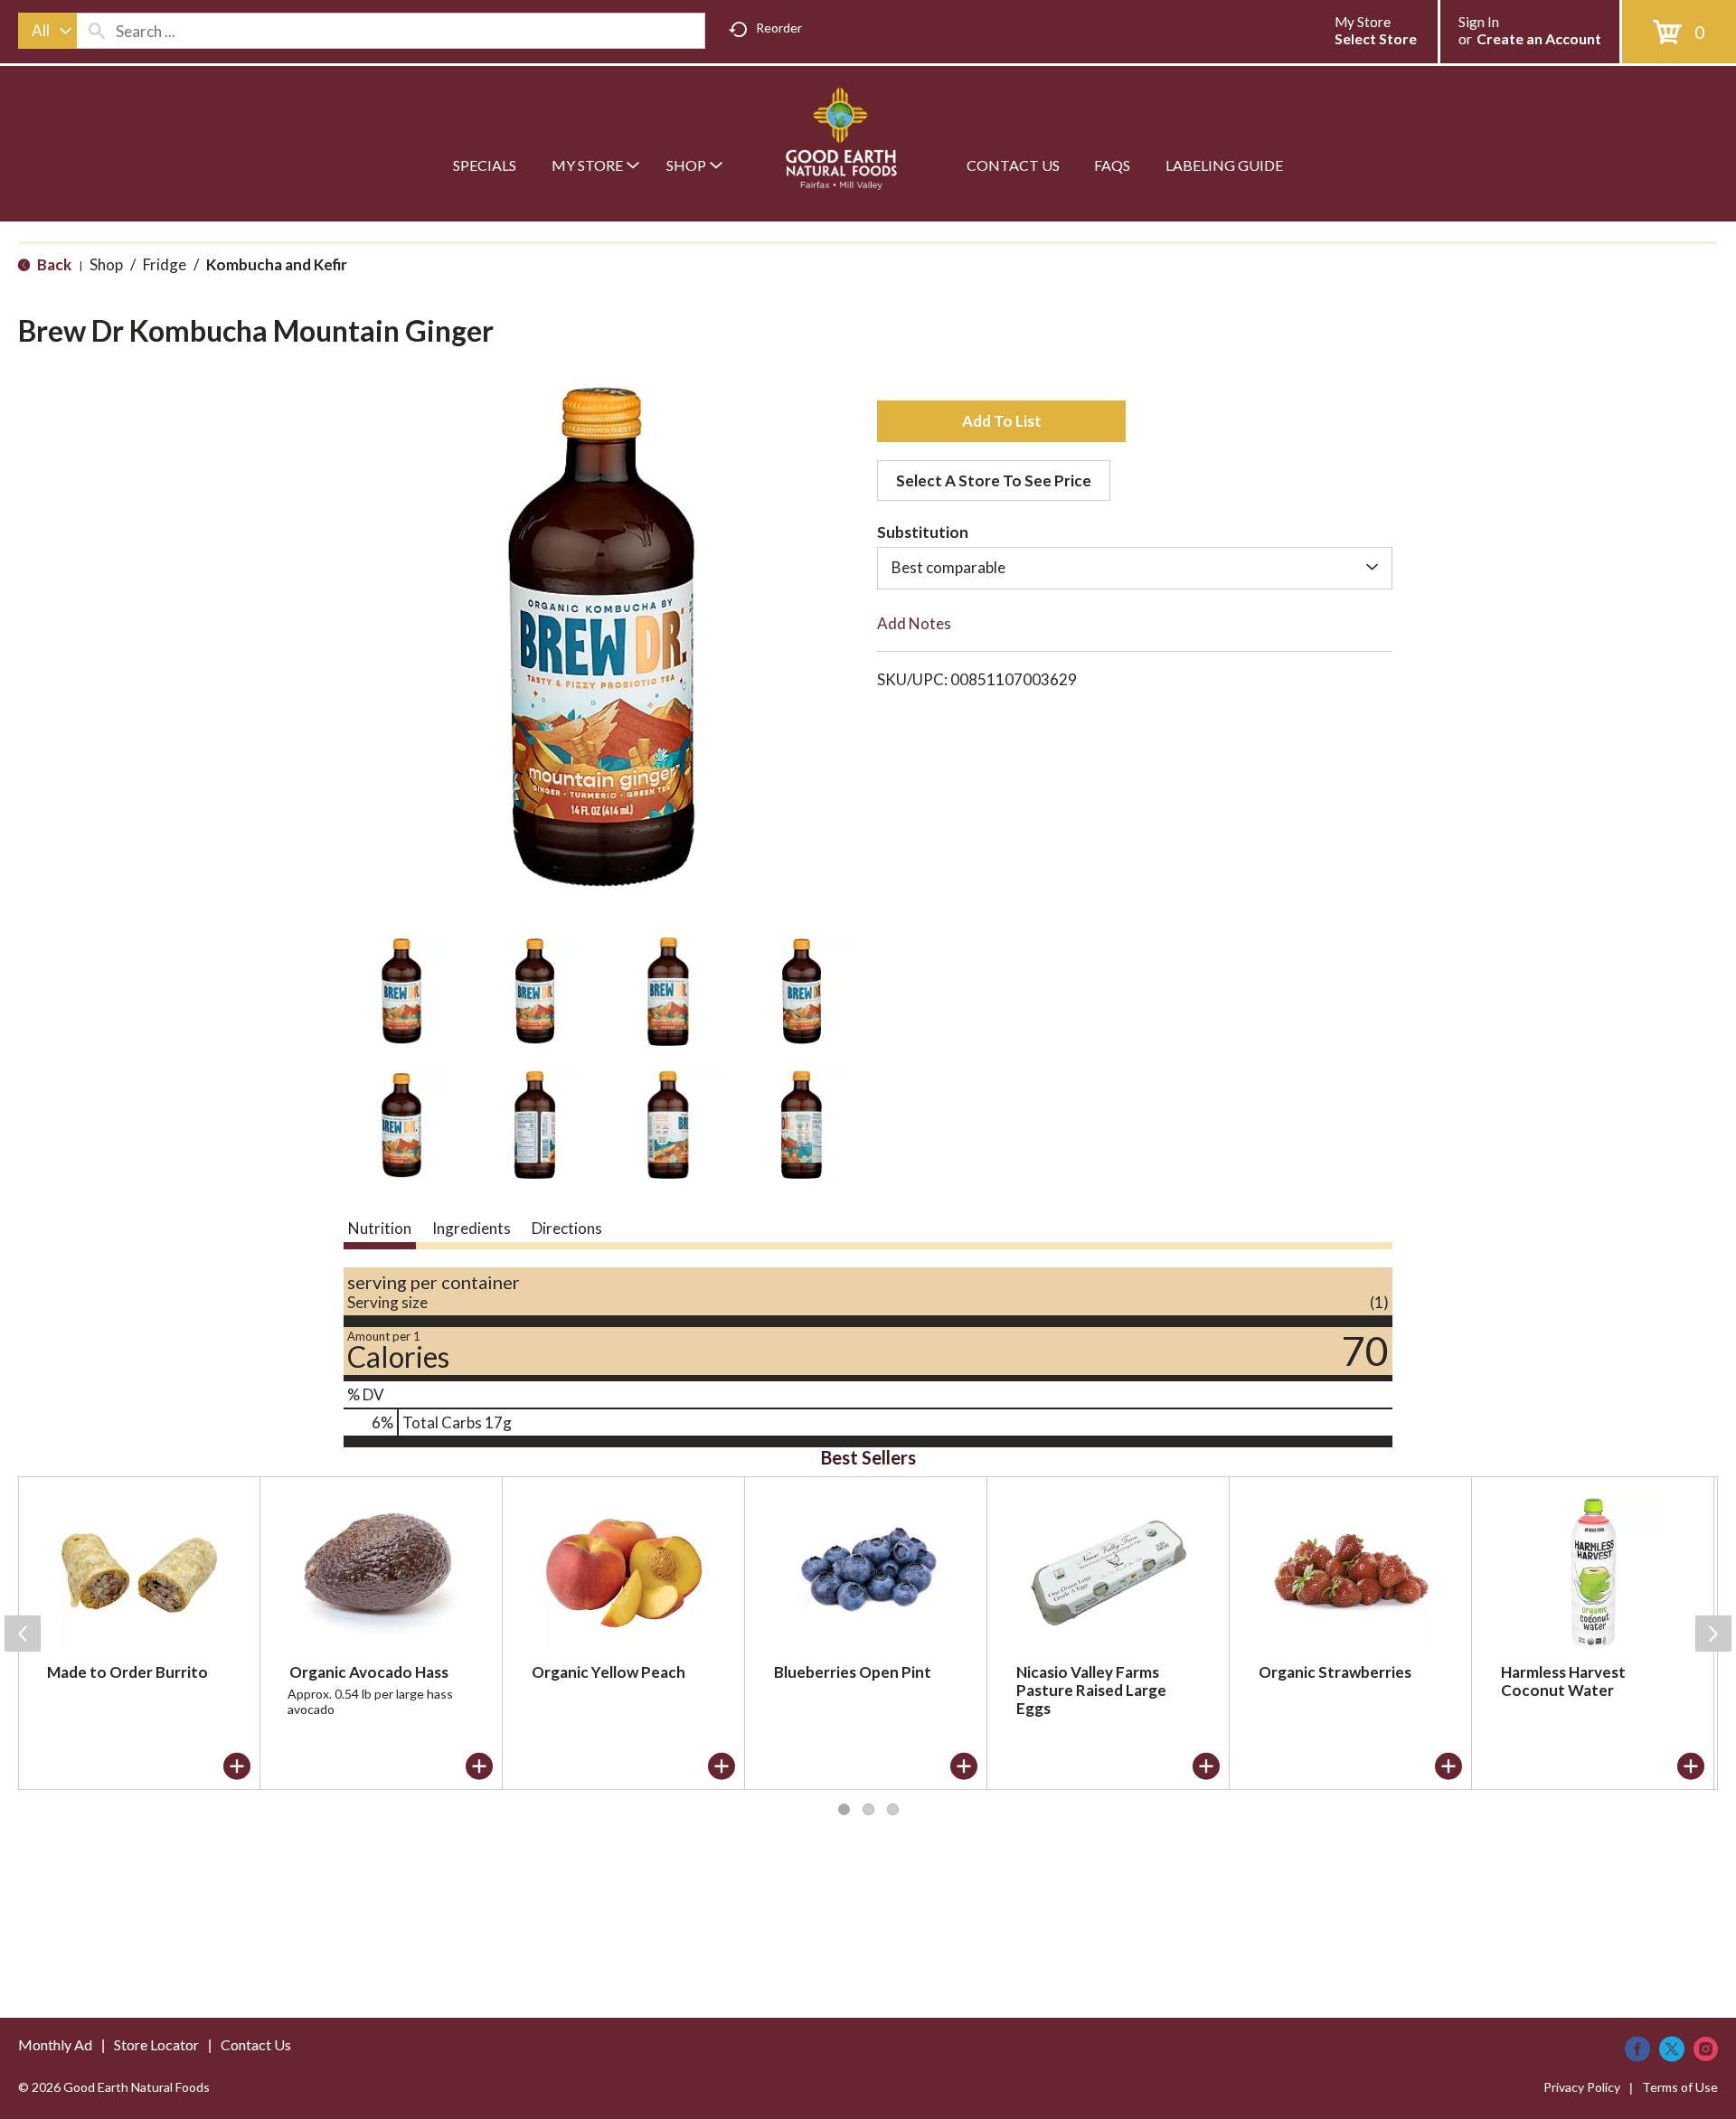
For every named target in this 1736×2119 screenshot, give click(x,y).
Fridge (165, 264)
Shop (106, 264)
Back (53, 264)
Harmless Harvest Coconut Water (1563, 1681)
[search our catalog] (97, 31)
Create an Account (1539, 38)
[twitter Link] (1672, 2049)
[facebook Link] (1637, 2049)
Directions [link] (567, 1228)
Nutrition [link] (380, 1228)
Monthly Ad (55, 2044)
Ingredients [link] (472, 1228)
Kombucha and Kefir (277, 264)
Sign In (1479, 22)
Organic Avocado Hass (369, 1672)
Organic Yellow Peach (609, 1672)
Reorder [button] (779, 28)
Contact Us (256, 2044)
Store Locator (156, 2044)
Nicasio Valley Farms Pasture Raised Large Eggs (1091, 1690)
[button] (401, 992)
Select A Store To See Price (994, 480)
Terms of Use (1680, 2087)
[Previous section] (23, 1634)
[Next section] (1713, 1634)
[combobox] (47, 31)
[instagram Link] (1706, 2049)
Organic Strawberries (1335, 1672)
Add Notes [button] (914, 623)
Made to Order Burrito (127, 1672)
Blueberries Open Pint (853, 1672)
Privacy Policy (1582, 2087)
